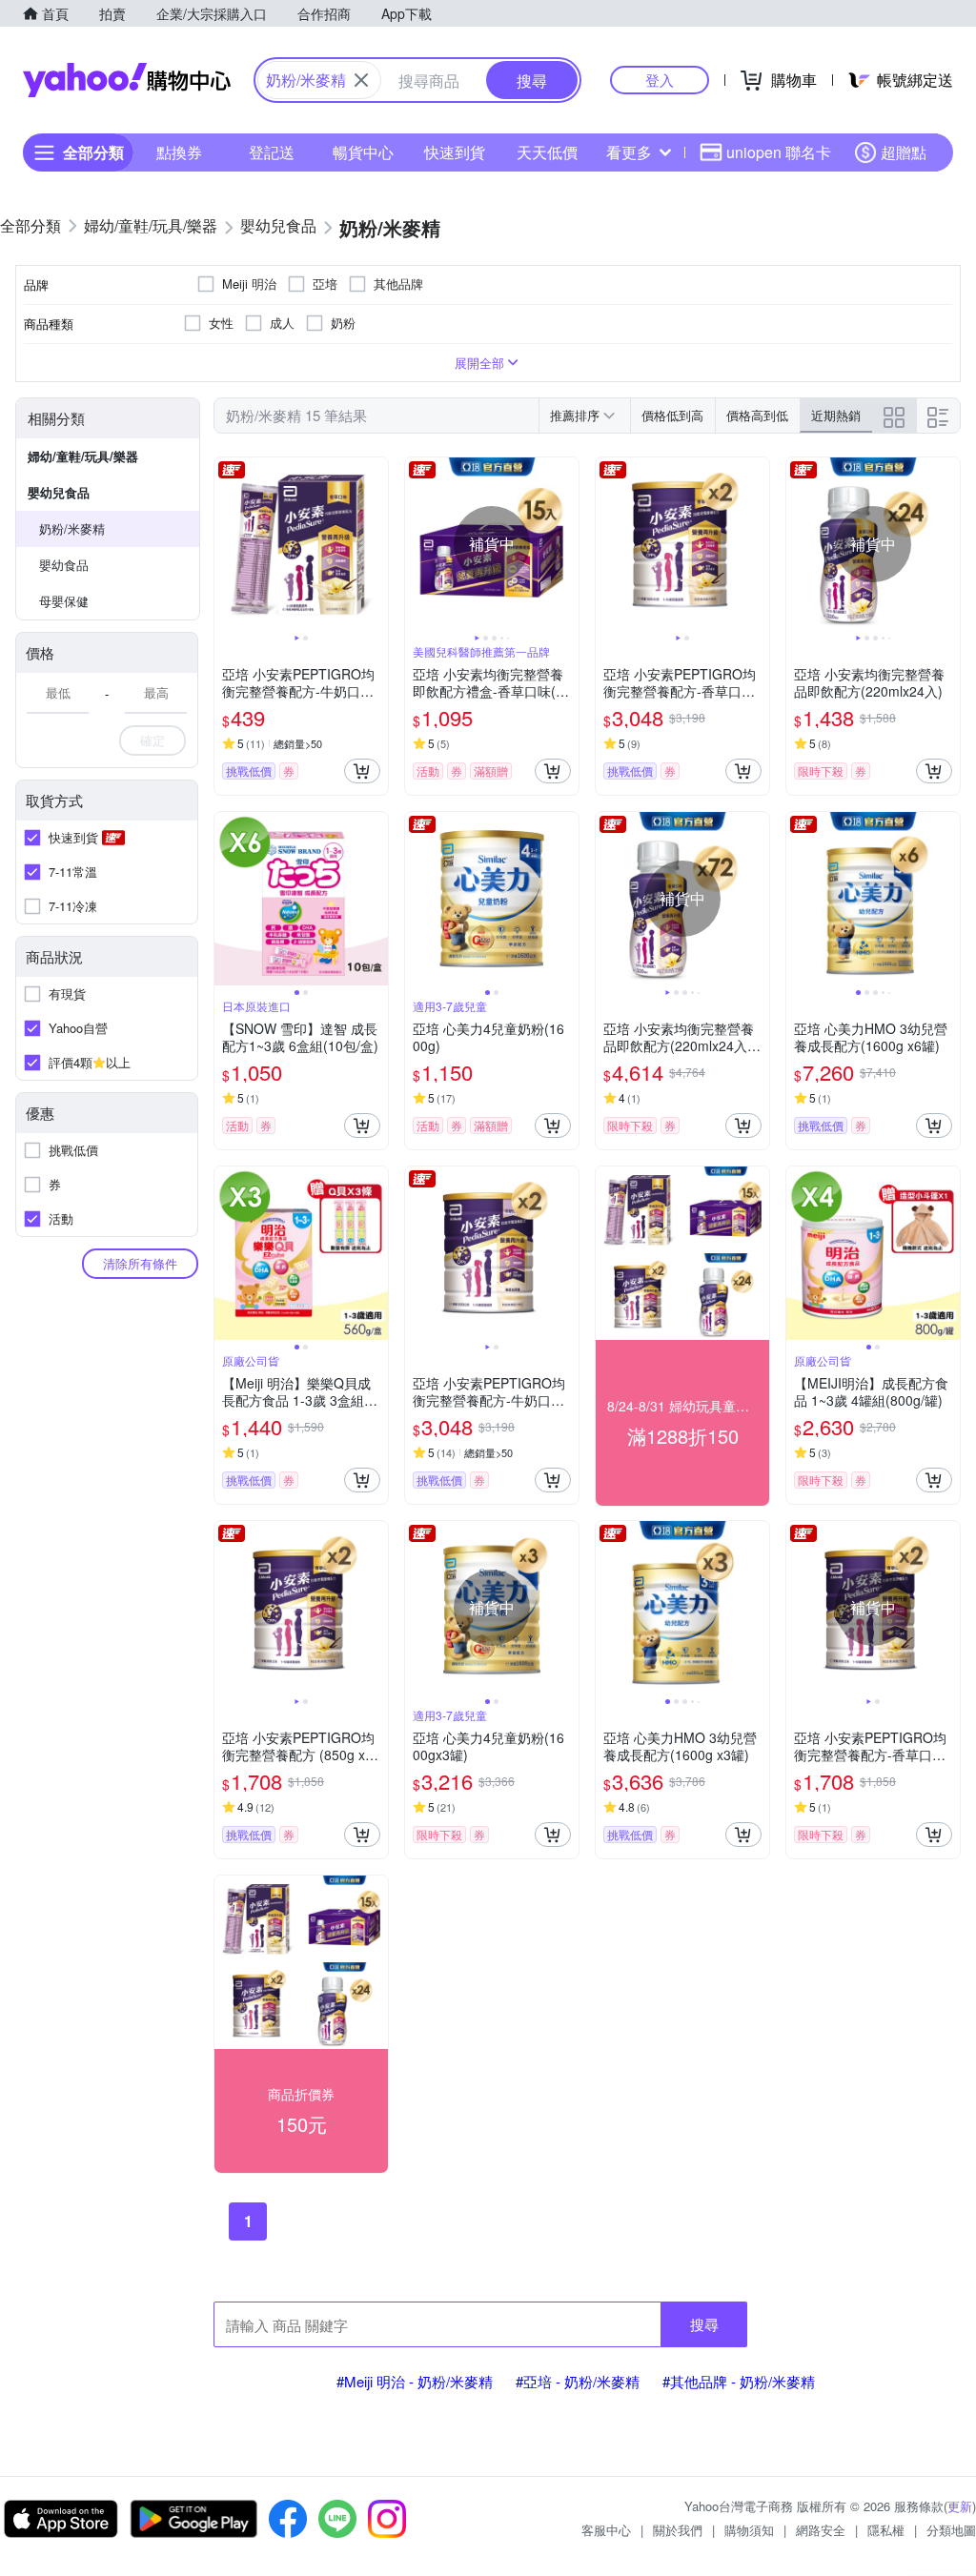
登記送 (272, 152)
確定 (152, 740)
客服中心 (606, 2530)
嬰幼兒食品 (59, 492)
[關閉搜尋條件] (361, 80)
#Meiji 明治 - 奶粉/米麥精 (415, 2381)
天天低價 (547, 152)
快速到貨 (455, 152)
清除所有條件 (140, 1263)
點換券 (179, 152)
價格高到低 (757, 415)
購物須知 (749, 2530)
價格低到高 (672, 415)
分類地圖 (951, 2530)
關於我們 (678, 2530)
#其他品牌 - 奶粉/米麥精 (739, 2381)
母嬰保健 (64, 601)
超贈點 (904, 152)
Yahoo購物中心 (127, 80)
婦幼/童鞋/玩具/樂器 (83, 456)
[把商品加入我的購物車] (362, 771)
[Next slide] (376, 544)
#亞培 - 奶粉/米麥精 (578, 2381)
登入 (660, 80)
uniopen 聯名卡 (779, 152)
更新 (960, 2506)
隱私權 (886, 2530)
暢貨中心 (363, 152)
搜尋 (704, 2324)
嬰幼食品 (64, 565)
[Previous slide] (227, 544)
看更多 (629, 152)
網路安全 (821, 2530)
